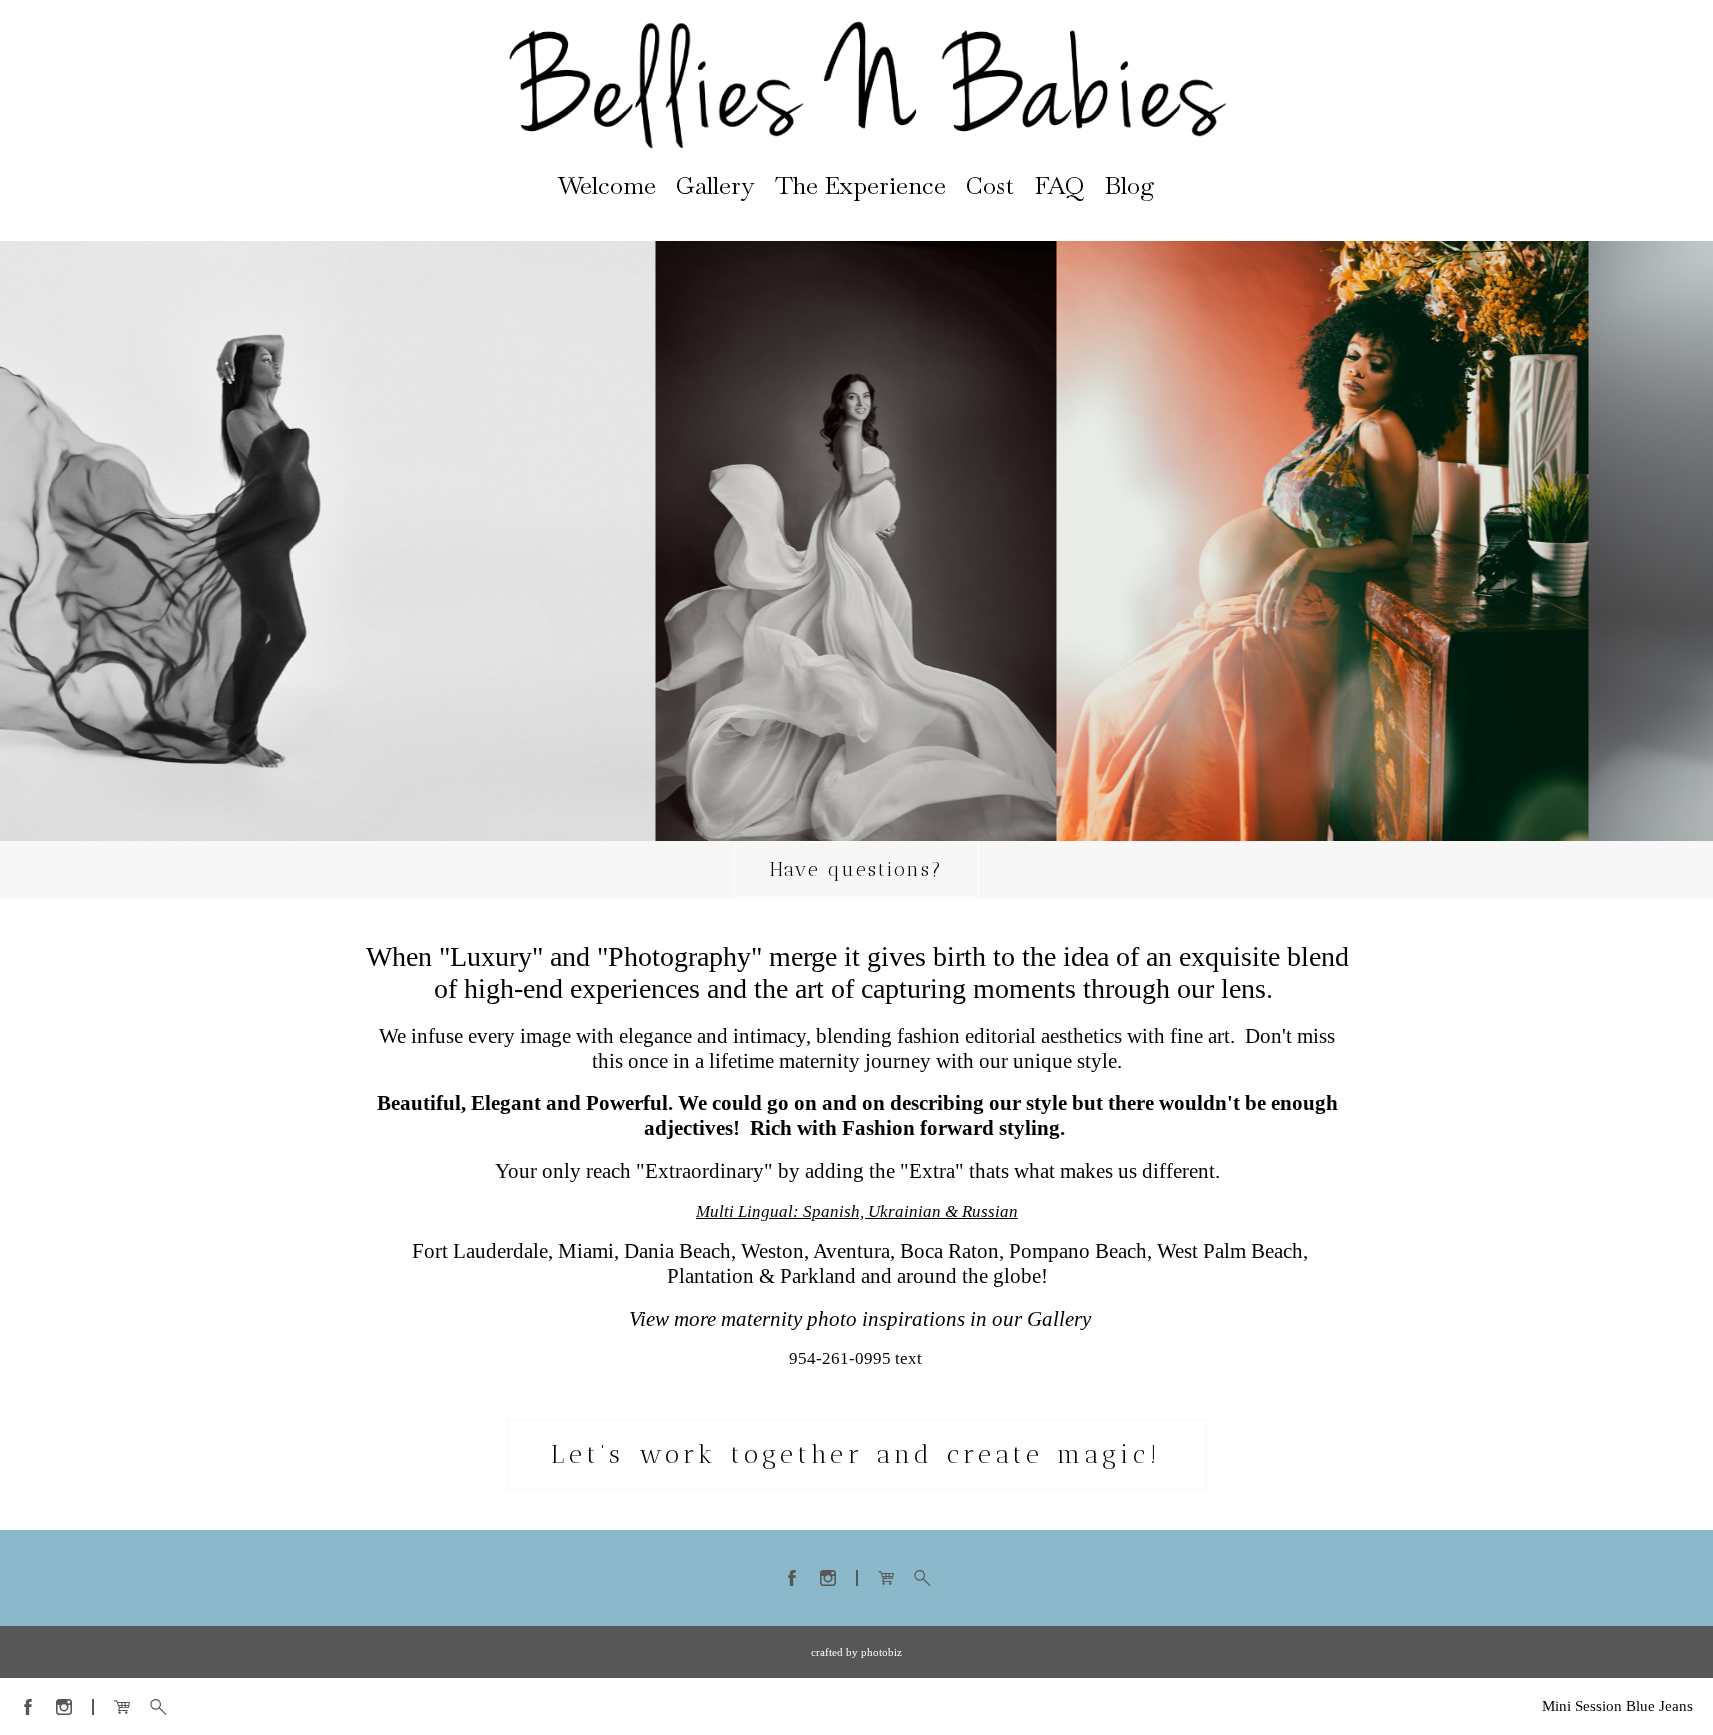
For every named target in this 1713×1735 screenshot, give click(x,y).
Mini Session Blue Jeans (1617, 1706)
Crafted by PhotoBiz (856, 1652)
